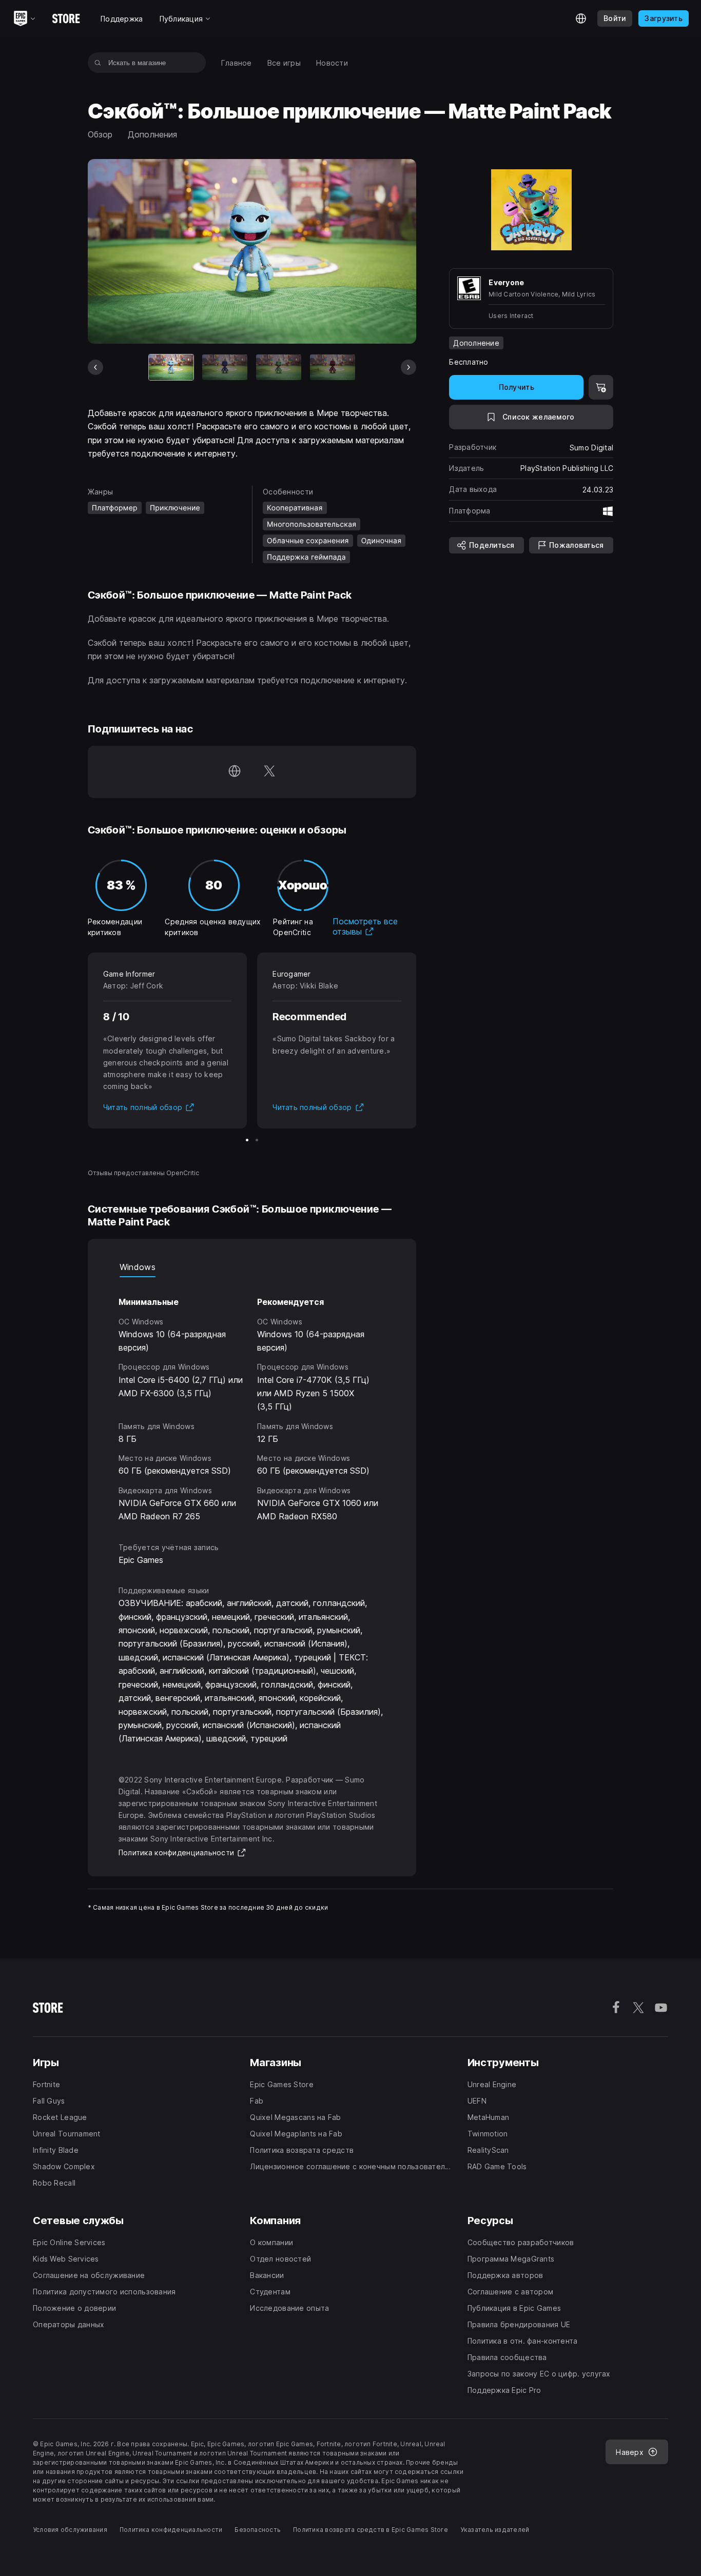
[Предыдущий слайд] (95, 367)
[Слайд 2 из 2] (257, 1140)
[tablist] (252, 1267)
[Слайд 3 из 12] (279, 367)
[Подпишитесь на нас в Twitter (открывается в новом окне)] (269, 772)
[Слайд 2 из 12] (225, 367)
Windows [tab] (138, 1267)
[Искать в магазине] (98, 63)
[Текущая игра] (171, 367)
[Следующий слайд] (408, 367)
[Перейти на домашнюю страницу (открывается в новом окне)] (235, 772)
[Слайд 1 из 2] (247, 1140)
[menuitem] (237, 63)
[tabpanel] (252, 1400)
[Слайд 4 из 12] (333, 367)
